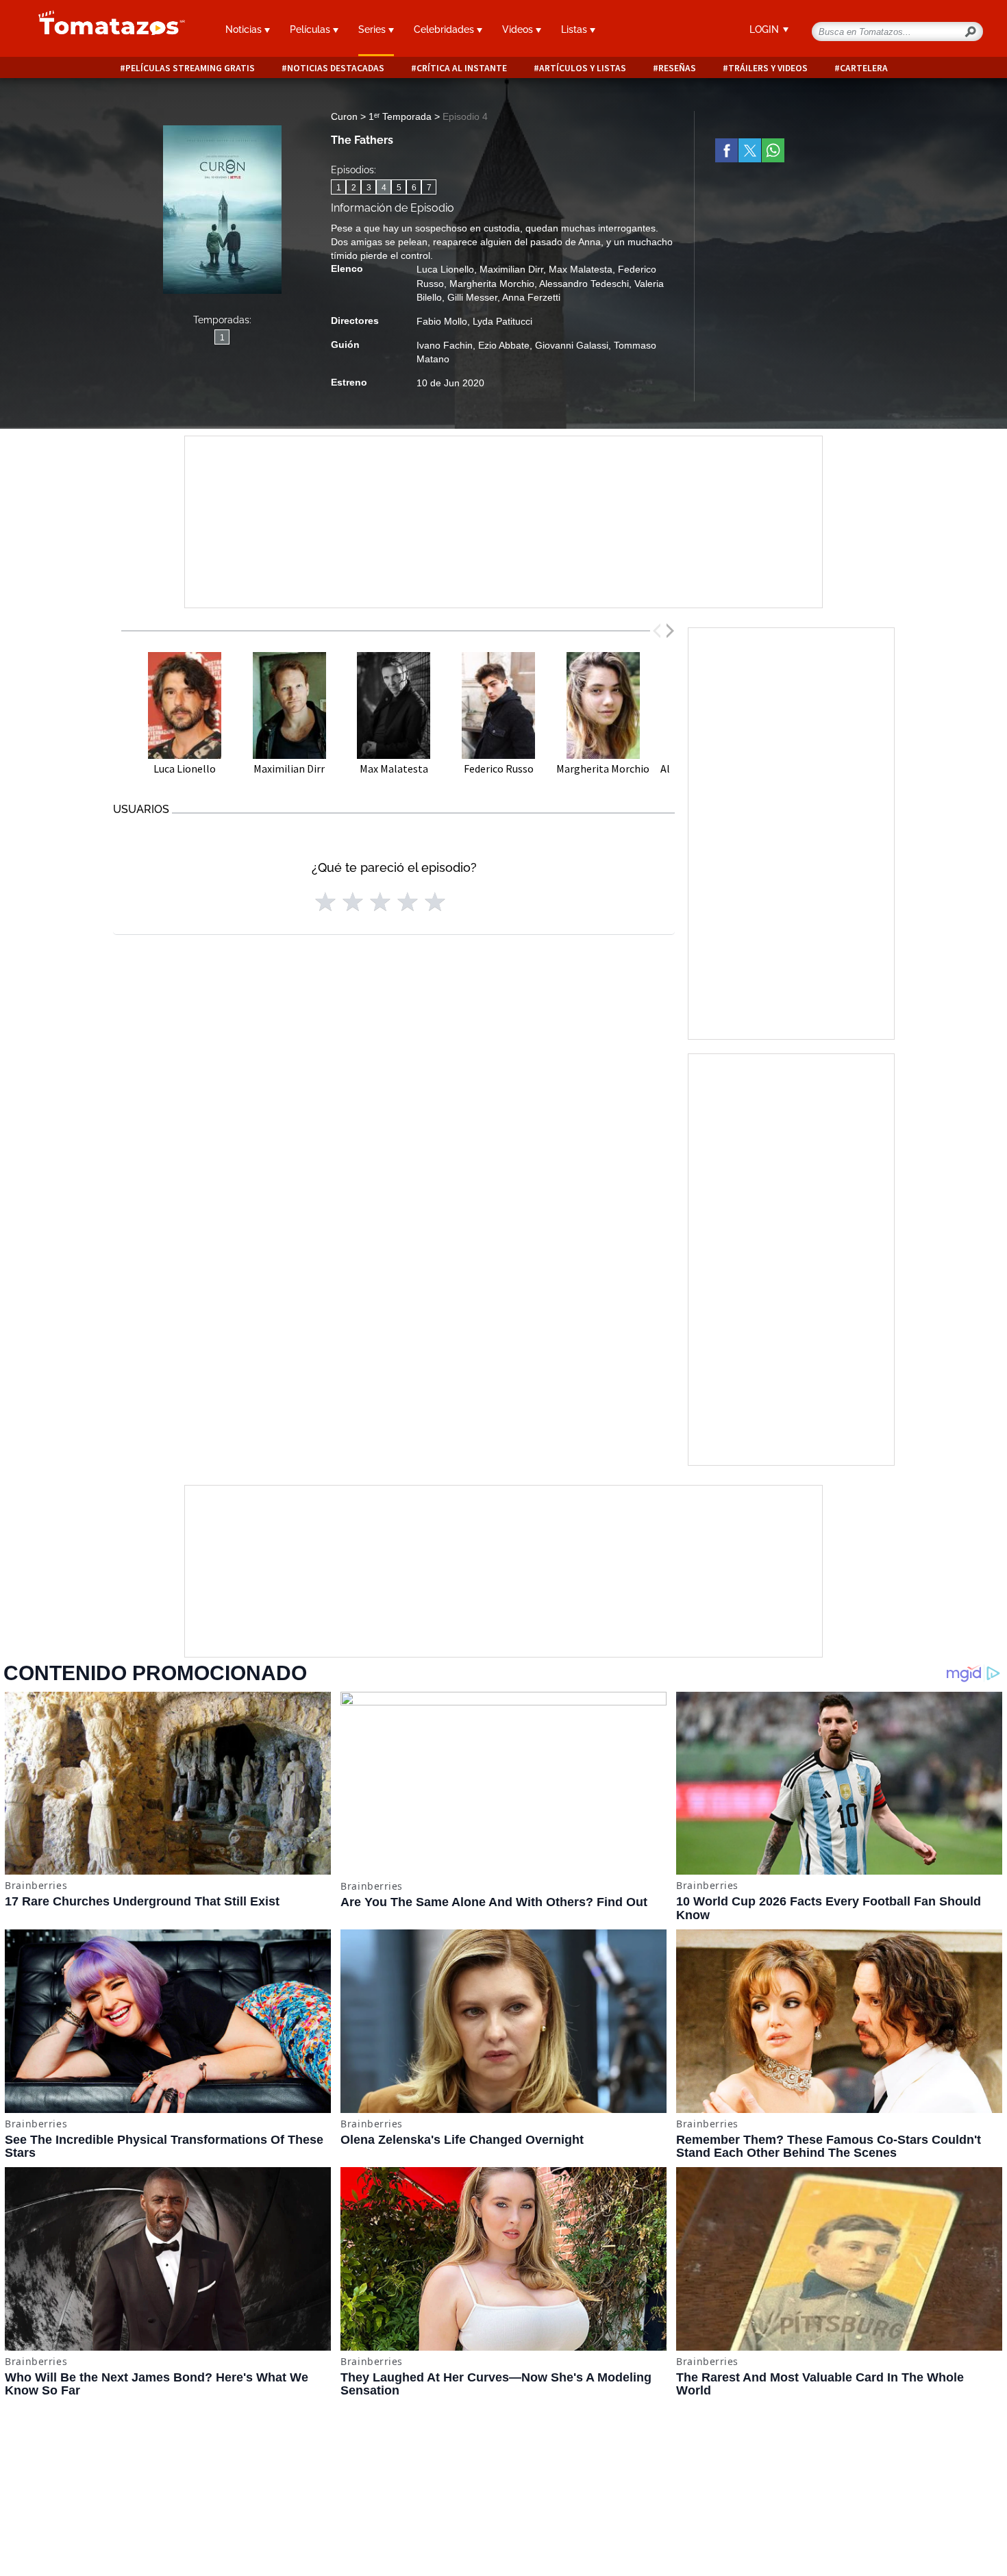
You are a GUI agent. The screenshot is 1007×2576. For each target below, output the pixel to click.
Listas (575, 29)
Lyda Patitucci (502, 321)
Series (373, 29)
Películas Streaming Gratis (190, 68)
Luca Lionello (445, 269)
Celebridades (445, 29)
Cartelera (864, 68)
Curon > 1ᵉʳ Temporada (383, 116)
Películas (311, 29)
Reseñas (677, 68)
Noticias (245, 29)
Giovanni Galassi (572, 345)
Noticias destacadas (336, 68)
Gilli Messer (472, 297)
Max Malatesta (581, 269)
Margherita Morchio (492, 284)
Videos (519, 29)
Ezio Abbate (504, 345)
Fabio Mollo (442, 321)
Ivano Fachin (445, 345)
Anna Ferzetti (531, 297)
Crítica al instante (462, 68)
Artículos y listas (583, 68)
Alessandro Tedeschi (584, 284)
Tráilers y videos (768, 68)
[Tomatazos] (106, 30)
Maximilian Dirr (511, 269)
